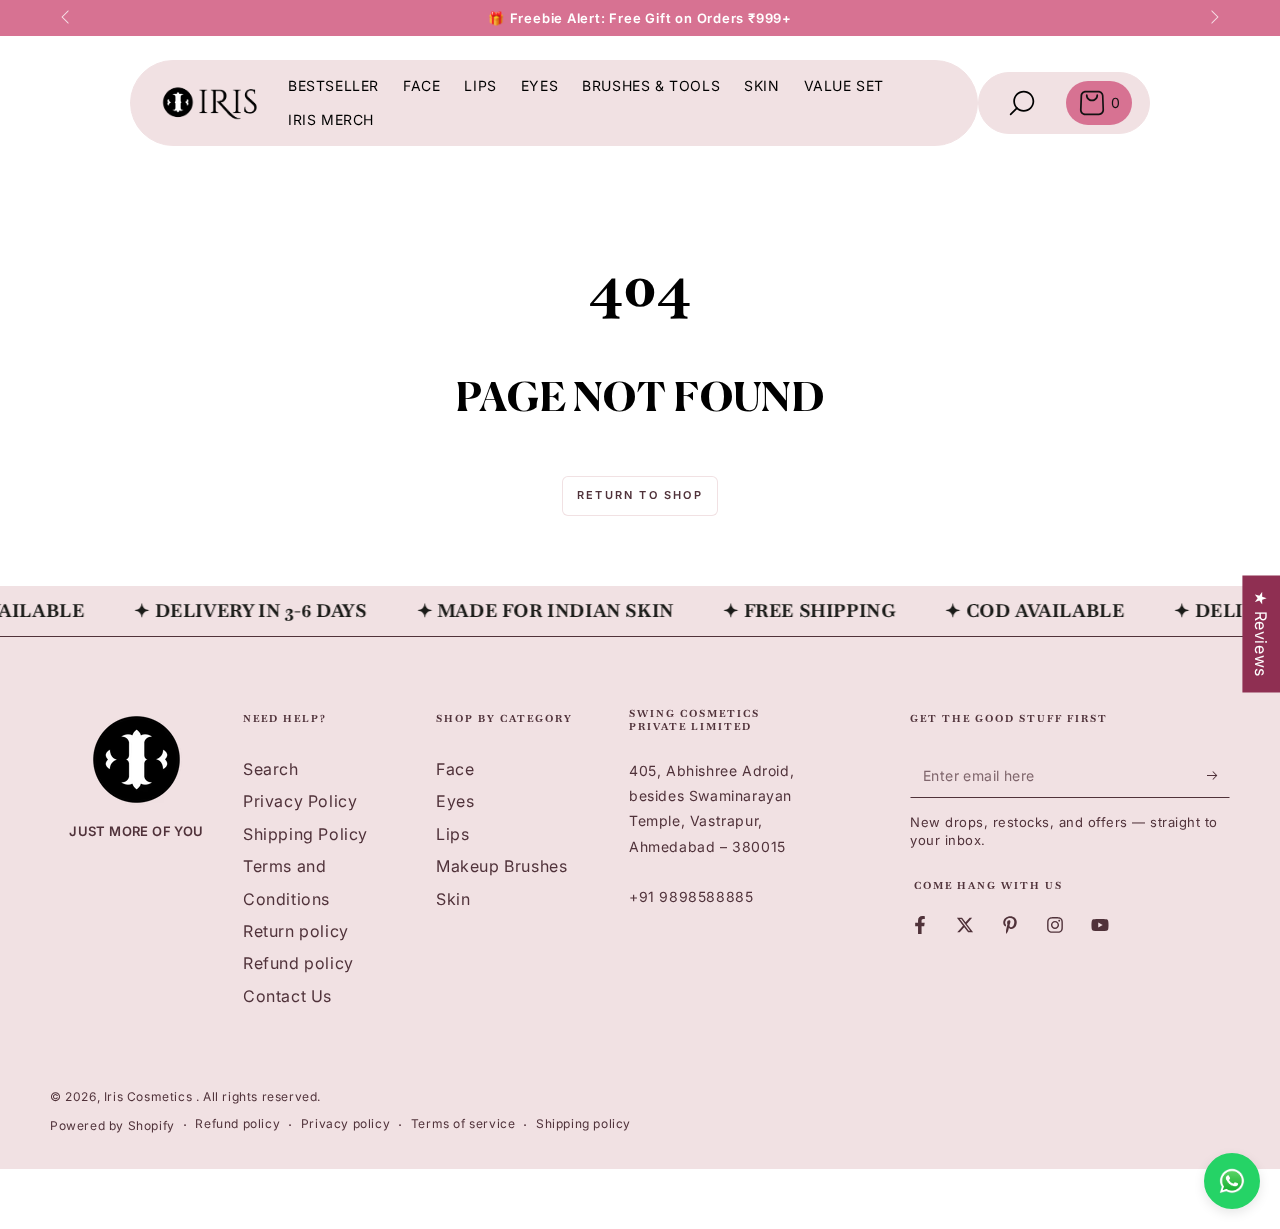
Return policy (296, 931)
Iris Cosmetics (150, 1096)
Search (271, 769)
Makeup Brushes (501, 866)
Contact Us (287, 996)
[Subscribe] (1218, 775)
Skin (453, 899)
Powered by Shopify (112, 1125)
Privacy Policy (300, 801)
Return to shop (640, 495)
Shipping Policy (305, 834)
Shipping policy (583, 1123)
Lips (452, 834)
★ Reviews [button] (1261, 633)
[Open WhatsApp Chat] (1232, 1181)
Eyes (455, 801)
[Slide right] (1213, 18)
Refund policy (298, 963)
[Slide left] (67, 18)
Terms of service (463, 1123)
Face (455, 769)
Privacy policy (345, 1123)
